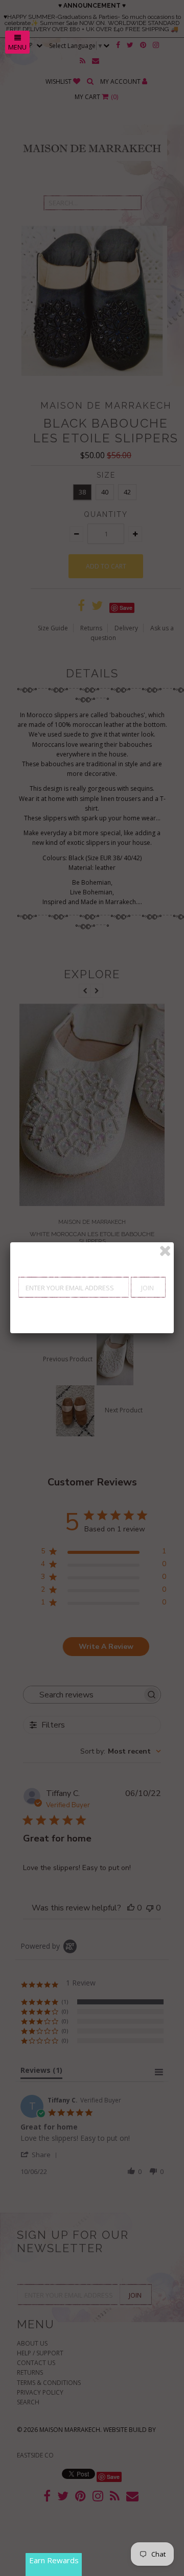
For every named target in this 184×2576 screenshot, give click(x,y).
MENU (17, 47)
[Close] (165, 1251)
